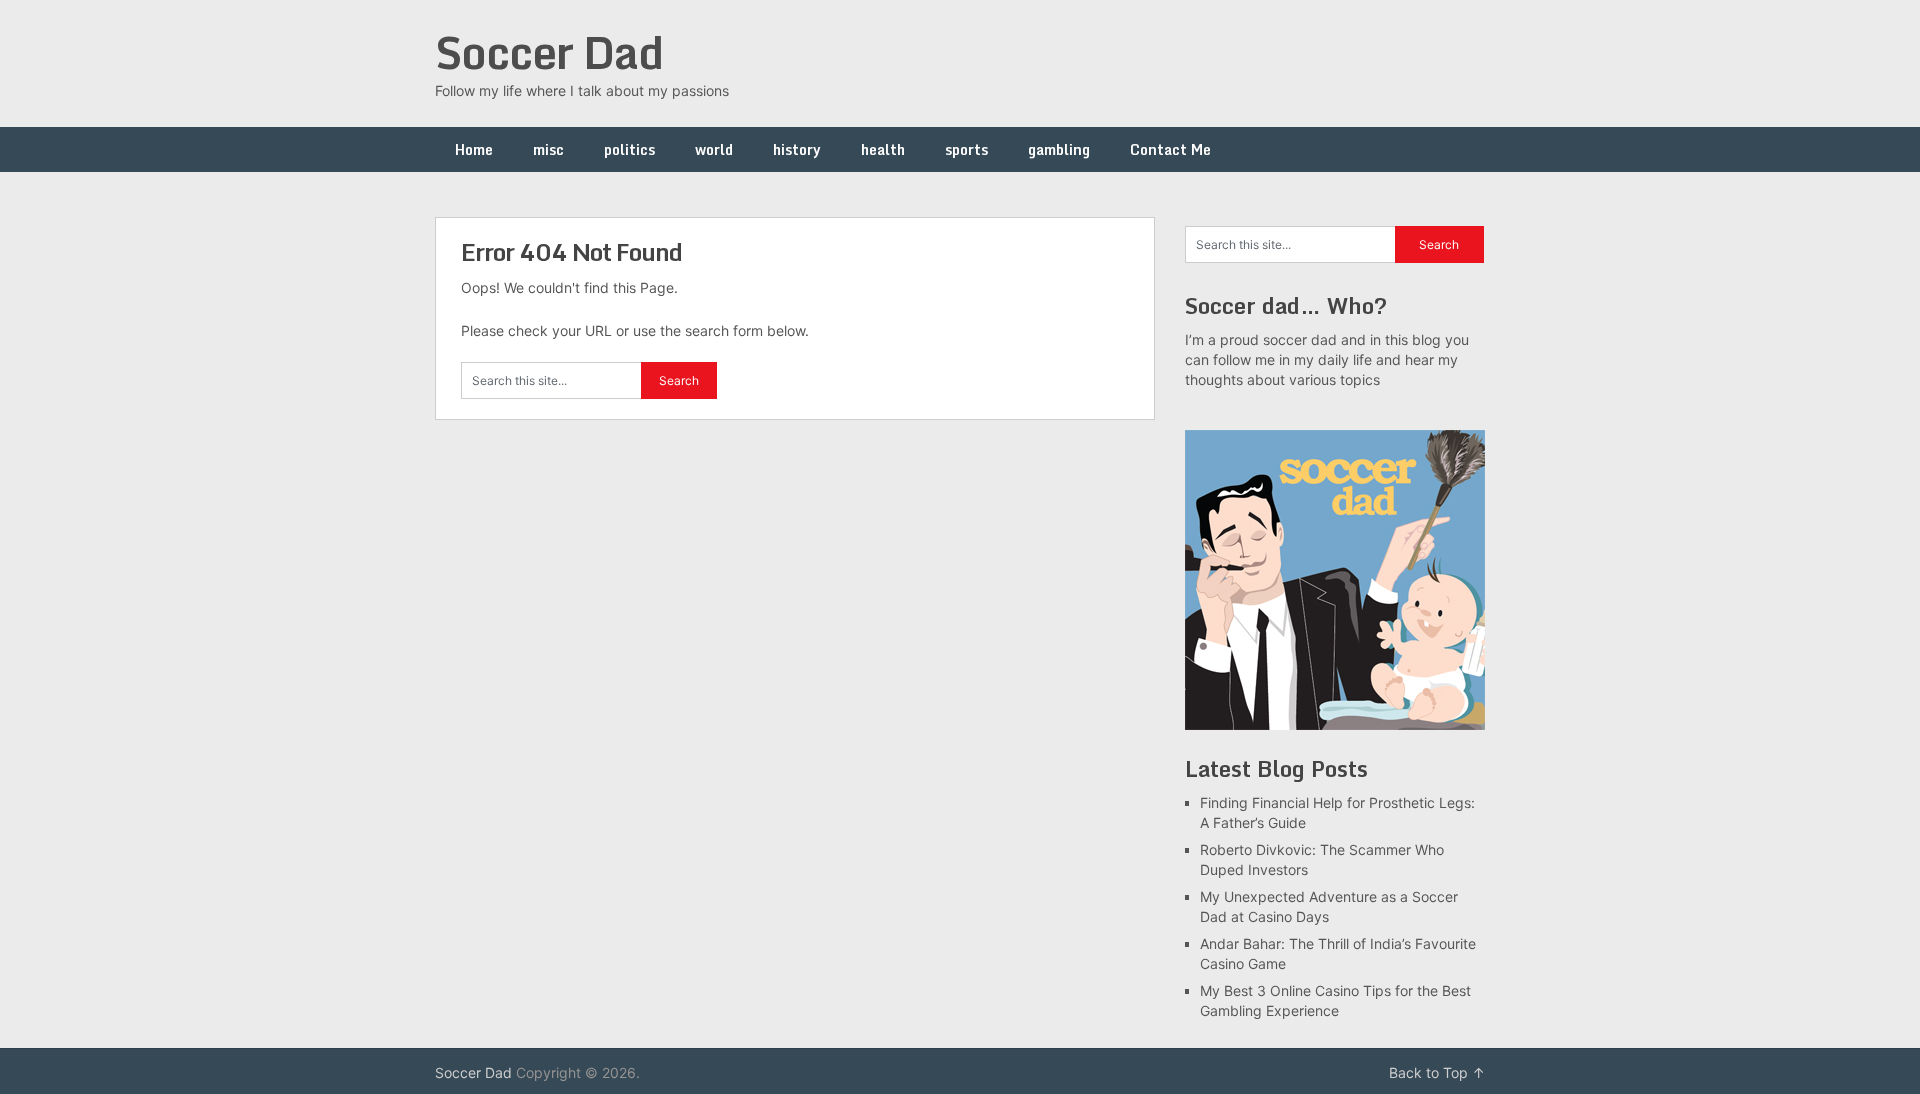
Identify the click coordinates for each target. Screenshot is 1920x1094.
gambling (1059, 149)
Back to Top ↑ (1437, 1072)
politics (629, 149)
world (714, 149)
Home (474, 149)
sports (966, 149)
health (883, 149)
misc (548, 149)
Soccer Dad (549, 52)
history (797, 149)
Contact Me (1170, 149)
